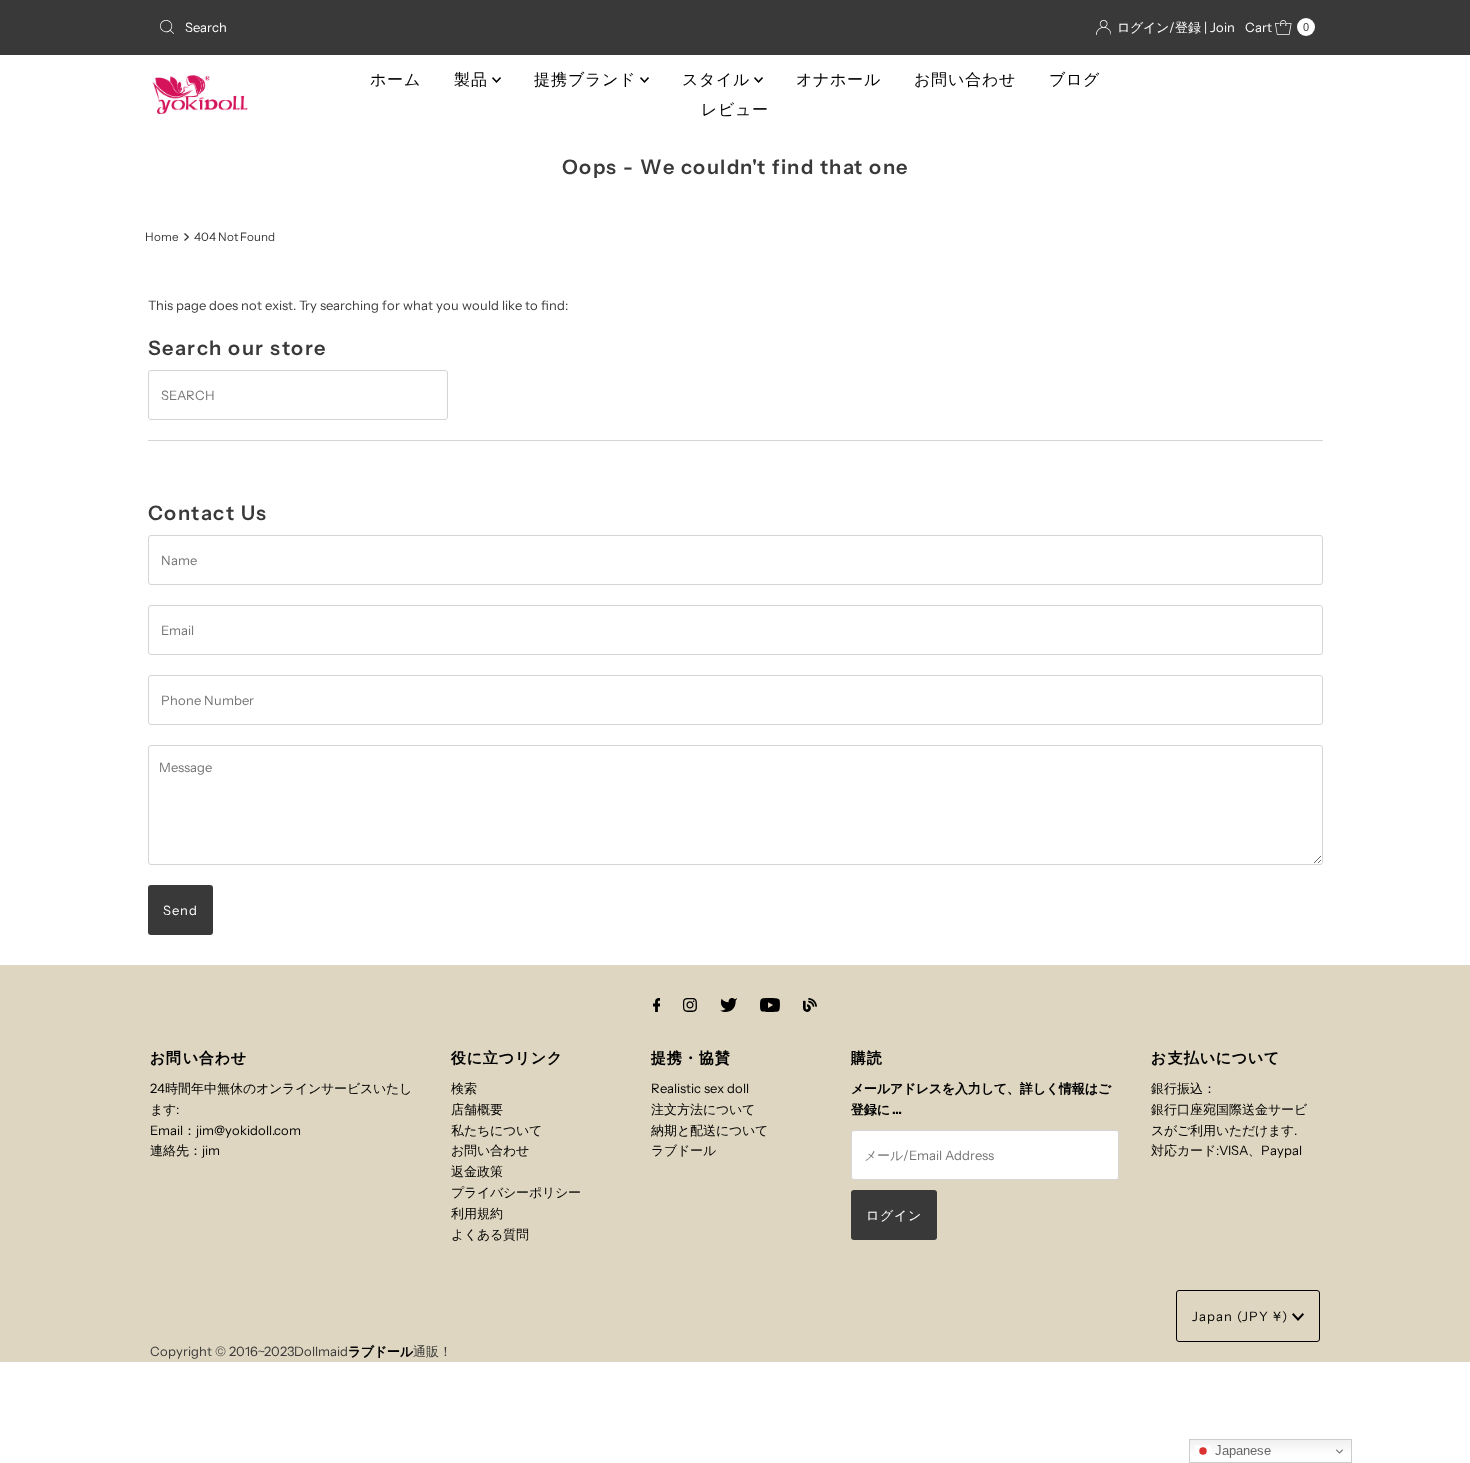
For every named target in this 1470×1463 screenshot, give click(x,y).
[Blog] (810, 1005)
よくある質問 (490, 1234)
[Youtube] (770, 1005)
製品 (473, 79)
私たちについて (496, 1130)
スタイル (718, 79)
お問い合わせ (965, 79)
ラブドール (683, 1150)
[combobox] (339, 27)
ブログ (1074, 79)
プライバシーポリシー (516, 1192)
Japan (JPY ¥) (1242, 1316)
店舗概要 (477, 1109)
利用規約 (477, 1213)
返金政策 (477, 1171)
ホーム (395, 79)
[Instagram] (690, 1005)
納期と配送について (709, 1130)
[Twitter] (728, 1005)
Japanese (1241, 1450)
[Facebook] (657, 1005)
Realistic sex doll (700, 1088)
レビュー (735, 109)
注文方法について (703, 1109)
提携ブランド (587, 79)
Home (162, 237)
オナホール (838, 79)
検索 (464, 1088)
